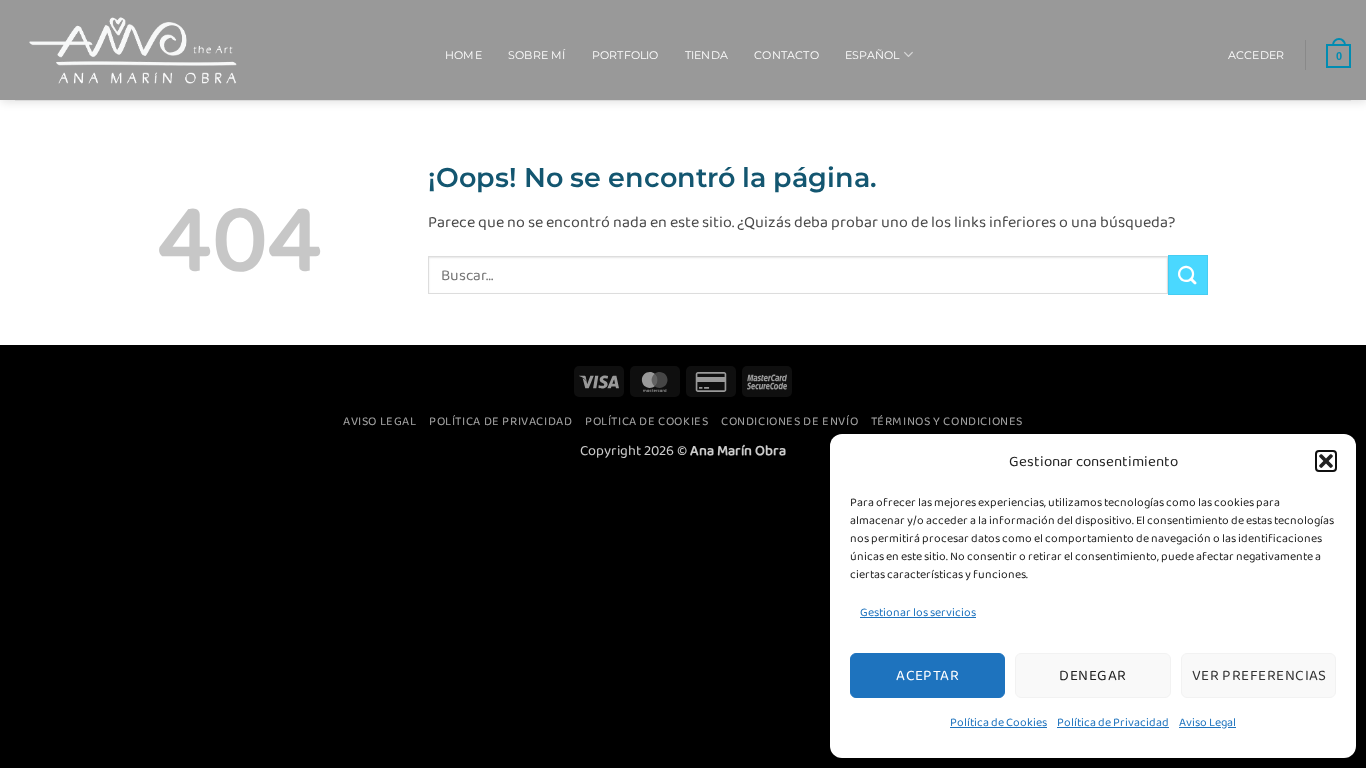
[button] (1326, 461)
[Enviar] (1188, 274)
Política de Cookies (998, 722)
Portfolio (625, 55)
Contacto (786, 55)
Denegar (1092, 675)
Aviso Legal (1207, 722)
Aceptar (927, 675)
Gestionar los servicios (918, 612)
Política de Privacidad (1113, 722)
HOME (463, 55)
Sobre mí (537, 55)
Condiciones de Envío (789, 421)
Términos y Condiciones (947, 421)
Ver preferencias (1259, 675)
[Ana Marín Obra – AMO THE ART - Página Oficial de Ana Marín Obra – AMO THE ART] (215, 50)
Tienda (706, 55)
